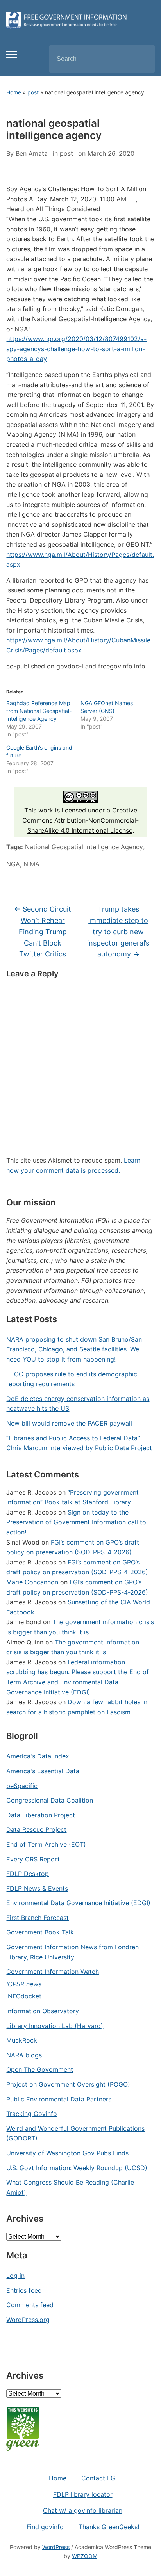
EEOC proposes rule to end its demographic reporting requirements (72, 1379)
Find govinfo (45, 2527)
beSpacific (22, 1786)
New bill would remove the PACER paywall (69, 1423)
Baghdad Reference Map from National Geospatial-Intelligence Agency (39, 711)
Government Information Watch (53, 1972)
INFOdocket (24, 1996)
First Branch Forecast (38, 1918)
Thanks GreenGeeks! (109, 2527)
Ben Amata (32, 153)
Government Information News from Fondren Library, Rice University (72, 1952)
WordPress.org (28, 2320)
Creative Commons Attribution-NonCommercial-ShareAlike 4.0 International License (80, 820)
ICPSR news (24, 1984)
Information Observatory (43, 2011)
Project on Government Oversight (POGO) (68, 2084)
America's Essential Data (43, 1771)
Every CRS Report (33, 1859)
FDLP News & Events (37, 1888)
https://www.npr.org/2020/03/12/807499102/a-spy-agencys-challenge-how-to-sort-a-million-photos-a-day (76, 349)
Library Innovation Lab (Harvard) (55, 2026)
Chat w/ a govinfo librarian (83, 2510)
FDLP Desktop (28, 1874)
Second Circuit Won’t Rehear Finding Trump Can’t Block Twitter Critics (43, 932)
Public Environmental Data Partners (59, 2099)
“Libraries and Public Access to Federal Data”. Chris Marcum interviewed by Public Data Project (79, 1443)
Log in (15, 2276)
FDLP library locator (83, 2494)
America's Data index (38, 1756)
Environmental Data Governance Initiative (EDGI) (78, 1903)
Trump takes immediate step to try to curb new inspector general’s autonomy (118, 932)
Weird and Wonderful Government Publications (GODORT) (75, 2133)
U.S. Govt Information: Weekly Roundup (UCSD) (77, 2168)
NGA (13, 864)
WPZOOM (85, 2556)
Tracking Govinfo (32, 2114)
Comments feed (30, 2305)
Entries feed (24, 2290)
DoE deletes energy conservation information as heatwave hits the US (78, 1404)
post (33, 92)
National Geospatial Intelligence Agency (84, 847)
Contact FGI (99, 2478)
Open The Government (40, 2069)
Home (14, 92)
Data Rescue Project (36, 1829)
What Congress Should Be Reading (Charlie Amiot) (70, 2187)
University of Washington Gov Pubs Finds (67, 2153)
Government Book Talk (40, 1932)
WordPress (56, 2547)
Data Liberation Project (41, 1815)
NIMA (31, 864)
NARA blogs (24, 2055)
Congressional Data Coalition (50, 1800)
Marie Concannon (32, 1582)
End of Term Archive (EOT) (46, 1844)
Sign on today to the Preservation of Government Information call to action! (76, 1522)
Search (142, 59)
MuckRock (22, 2040)
